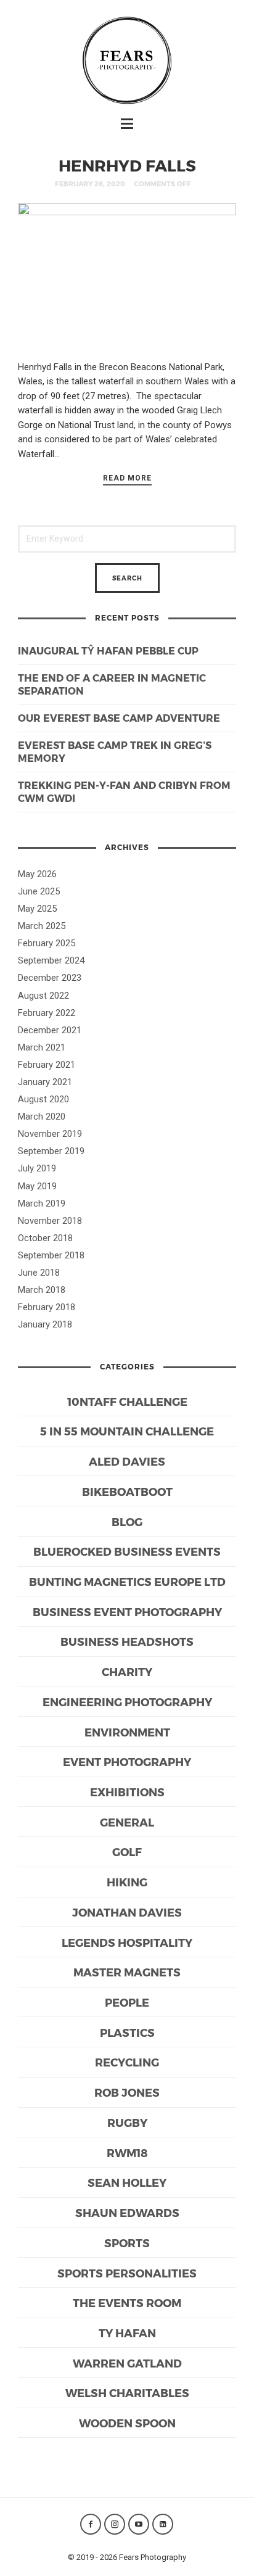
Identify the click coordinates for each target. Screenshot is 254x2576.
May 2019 (37, 1186)
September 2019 (51, 1151)
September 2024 (51, 960)
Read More (127, 478)
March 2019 (42, 1203)
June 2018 (39, 1273)
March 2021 (42, 1047)
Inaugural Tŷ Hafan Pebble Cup (108, 650)
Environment (127, 1732)
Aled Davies (127, 1461)
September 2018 (51, 1255)
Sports (127, 2243)
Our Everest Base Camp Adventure (119, 718)
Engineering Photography (127, 1702)
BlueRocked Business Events (127, 1551)
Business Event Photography (127, 1612)
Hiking (127, 1882)
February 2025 (47, 943)
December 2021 (50, 1030)
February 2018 (47, 1307)
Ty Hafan (127, 2333)
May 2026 (37, 874)
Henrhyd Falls (127, 165)
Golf (127, 1851)
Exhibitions (127, 1792)
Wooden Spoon (127, 2423)
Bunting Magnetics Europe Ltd (127, 1581)
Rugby (127, 2122)
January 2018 (45, 1324)
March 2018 (42, 1290)
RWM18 (127, 2153)
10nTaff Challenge (127, 1401)
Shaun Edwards (127, 2212)
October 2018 (45, 1238)
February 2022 (47, 1013)
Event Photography (127, 1761)
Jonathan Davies (127, 1912)
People (127, 2002)
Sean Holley (127, 2182)
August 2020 (43, 1099)
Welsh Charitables (127, 2392)
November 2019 (50, 1134)
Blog (127, 1521)
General (127, 1822)
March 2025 (42, 926)
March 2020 (42, 1117)
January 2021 (45, 1082)
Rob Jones (127, 2092)
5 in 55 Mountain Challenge (127, 1431)
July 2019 (37, 1168)
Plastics (127, 2032)
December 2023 (50, 978)
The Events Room (127, 2302)
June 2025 (39, 891)
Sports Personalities (127, 2273)
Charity (127, 1671)
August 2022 (43, 996)
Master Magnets (127, 1972)
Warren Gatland (127, 2363)
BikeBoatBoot (127, 1491)
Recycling (127, 2062)
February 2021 (47, 1065)
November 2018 (50, 1221)
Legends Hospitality (127, 1942)
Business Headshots (127, 1641)
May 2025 (37, 909)
